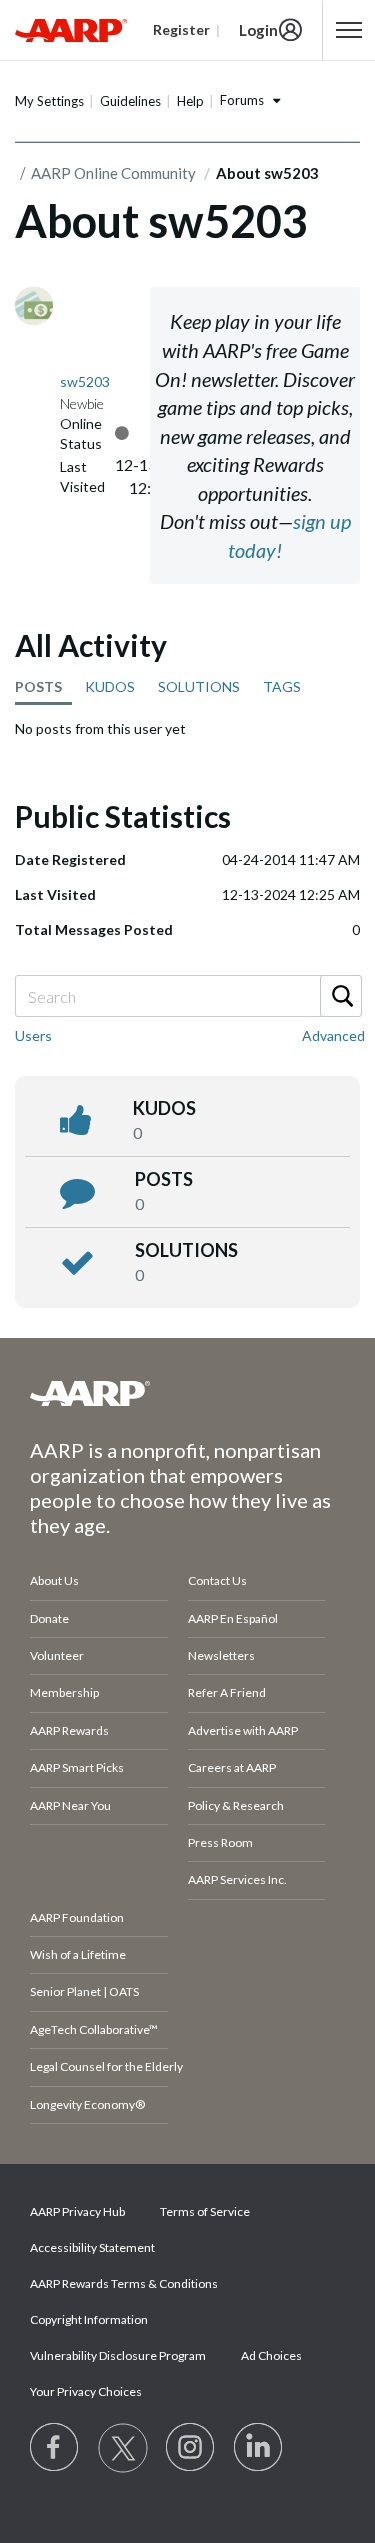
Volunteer (57, 1655)
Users (33, 1035)
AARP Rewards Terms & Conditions (124, 2283)
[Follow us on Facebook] (55, 2448)
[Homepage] (71, 30)
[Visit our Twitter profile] (123, 2448)
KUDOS (110, 686)
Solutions (186, 1250)
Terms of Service (205, 2211)
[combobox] (187, 996)
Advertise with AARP (243, 1730)
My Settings (49, 101)
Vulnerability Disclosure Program (118, 2355)
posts (164, 1179)
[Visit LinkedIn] (259, 2448)
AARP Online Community (113, 173)
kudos (164, 1108)
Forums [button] (242, 100)
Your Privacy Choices (86, 2391)
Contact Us (217, 1580)
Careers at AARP (232, 1767)
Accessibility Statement (92, 2247)
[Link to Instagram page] (191, 2448)
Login (258, 30)
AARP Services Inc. (237, 1879)
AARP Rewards (69, 1730)
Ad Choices (271, 2355)
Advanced (333, 1035)
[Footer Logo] (187, 1393)
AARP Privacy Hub (77, 2211)
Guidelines (130, 101)
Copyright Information (89, 2319)
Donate (49, 1618)
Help (190, 101)
